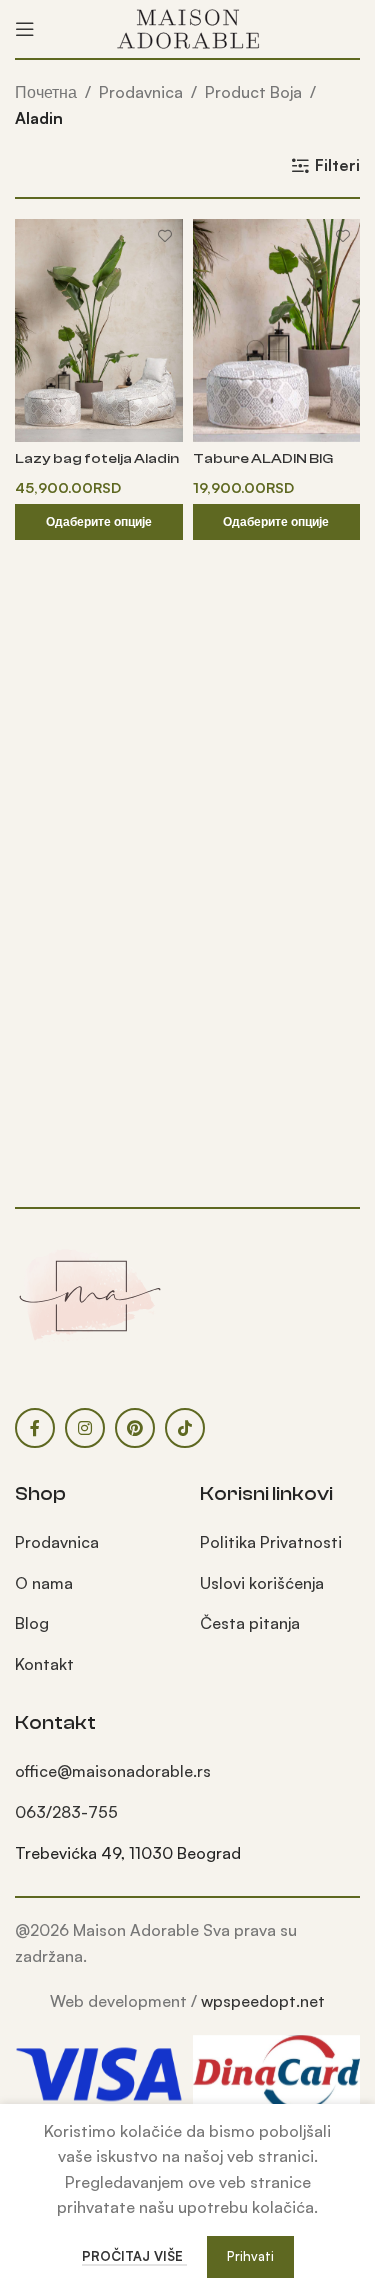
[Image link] (90, 1294)
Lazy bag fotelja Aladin (97, 458)
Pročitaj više (134, 2256)
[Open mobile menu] (25, 29)
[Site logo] (188, 27)
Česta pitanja (250, 1623)
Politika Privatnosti (271, 1542)
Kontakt (44, 1664)
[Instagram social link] (85, 1428)
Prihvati (250, 2256)
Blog (32, 1623)
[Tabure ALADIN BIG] (277, 330)
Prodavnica (141, 92)
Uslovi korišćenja (262, 1583)
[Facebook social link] (35, 1428)
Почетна (46, 92)
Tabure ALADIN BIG (263, 458)
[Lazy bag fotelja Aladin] (99, 330)
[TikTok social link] (185, 1428)
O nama (44, 1583)
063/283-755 (66, 1812)
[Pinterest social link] (135, 1428)
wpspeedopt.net (263, 2001)
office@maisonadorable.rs (113, 1771)
